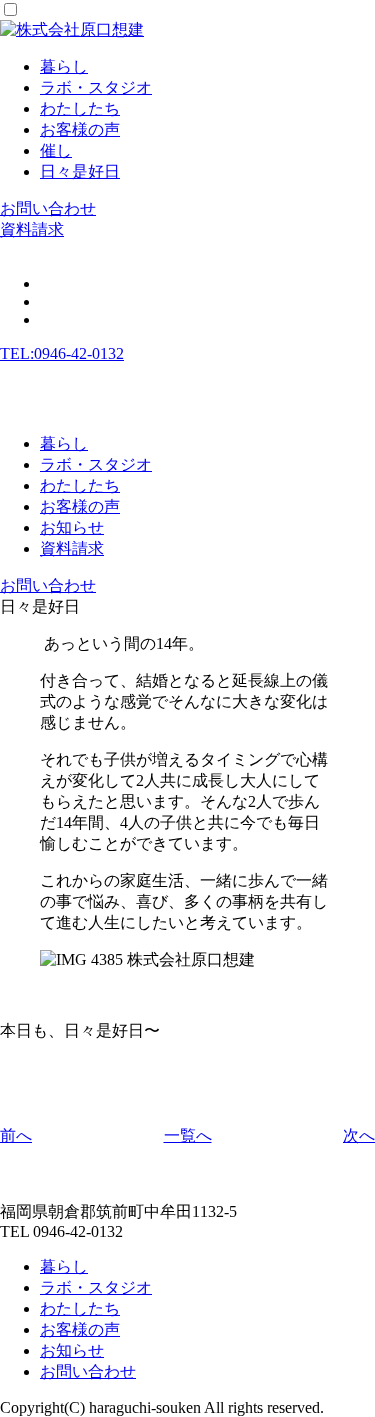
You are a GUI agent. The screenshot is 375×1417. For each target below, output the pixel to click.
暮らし (64, 443)
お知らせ (72, 527)
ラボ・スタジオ (96, 464)
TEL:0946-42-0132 (62, 353)
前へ (16, 1135)
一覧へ (188, 1135)
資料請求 (32, 229)
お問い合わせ (48, 208)
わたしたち (80, 485)
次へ (359, 1135)
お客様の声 (80, 506)
